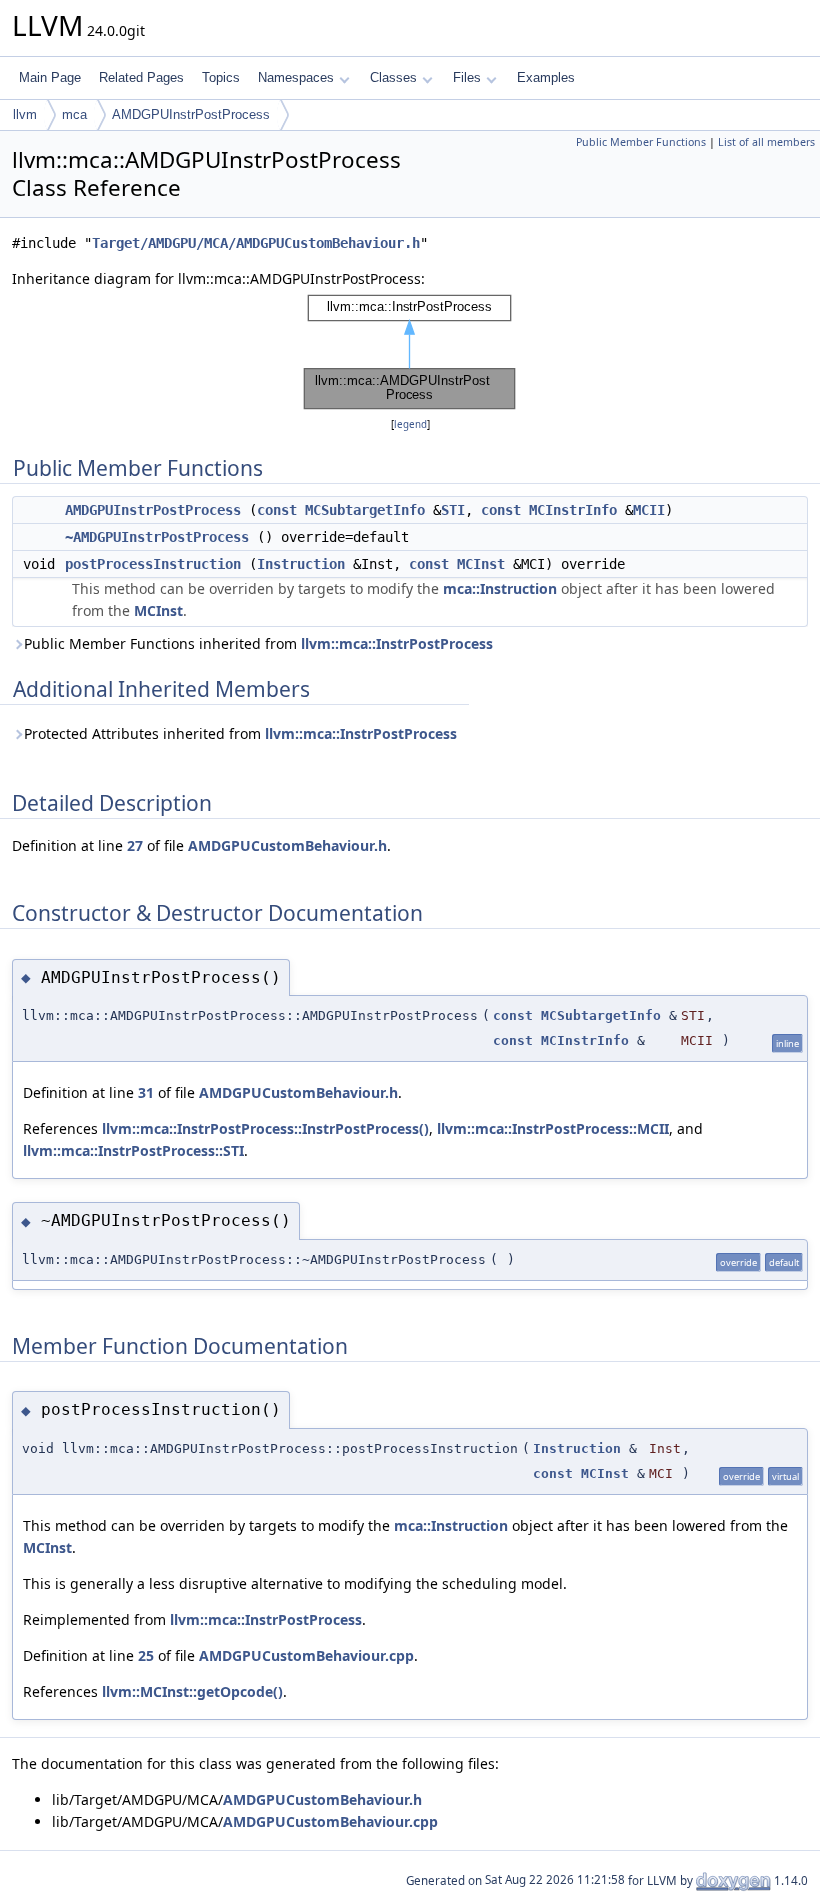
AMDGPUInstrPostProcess (191, 114)
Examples (546, 77)
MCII (649, 510)
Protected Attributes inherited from (240, 733)
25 (146, 1655)
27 (135, 845)
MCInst (481, 564)
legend (410, 424)
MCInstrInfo (573, 510)
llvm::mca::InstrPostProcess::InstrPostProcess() (265, 1128)
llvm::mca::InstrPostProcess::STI (133, 1150)
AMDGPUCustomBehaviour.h (287, 845)
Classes (393, 77)
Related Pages (141, 77)
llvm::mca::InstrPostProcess (397, 643)
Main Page (50, 77)
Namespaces (296, 77)
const (277, 510)
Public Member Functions (641, 142)
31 (146, 1092)
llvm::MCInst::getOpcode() (192, 1691)
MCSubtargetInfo (365, 510)
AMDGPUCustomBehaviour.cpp (306, 1655)
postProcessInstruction (153, 564)
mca (74, 114)
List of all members (766, 142)
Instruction (301, 564)
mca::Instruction (500, 588)
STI (453, 510)
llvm (25, 114)
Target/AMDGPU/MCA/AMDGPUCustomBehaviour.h (256, 243)
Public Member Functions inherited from (258, 643)
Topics (221, 77)
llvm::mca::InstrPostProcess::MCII (553, 1128)
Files (467, 77)
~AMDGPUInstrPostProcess (157, 537)
